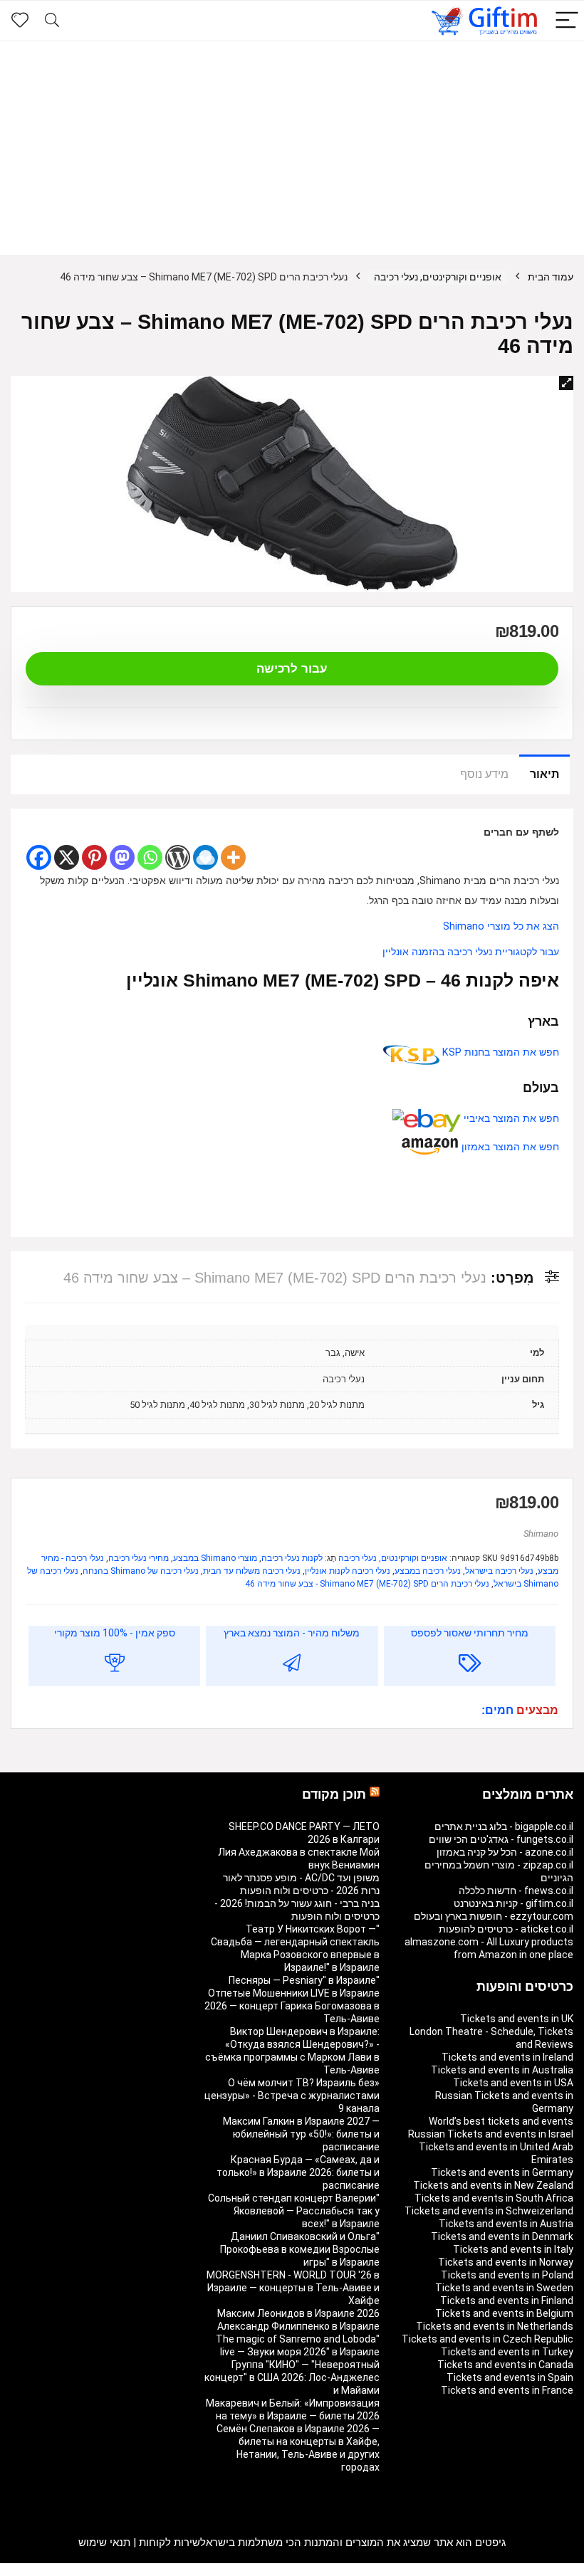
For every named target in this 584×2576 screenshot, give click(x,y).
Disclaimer (93, 2570)
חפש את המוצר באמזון (509, 1147)
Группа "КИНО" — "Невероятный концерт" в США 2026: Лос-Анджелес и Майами (292, 2377)
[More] (233, 857)
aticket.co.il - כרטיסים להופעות (506, 1929)
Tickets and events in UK (517, 2019)
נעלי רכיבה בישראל (499, 1571)
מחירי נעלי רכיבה (139, 1558)
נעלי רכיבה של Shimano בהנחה (141, 1571)
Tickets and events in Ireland (507, 2057)
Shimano (541, 1534)
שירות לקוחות (170, 2543)
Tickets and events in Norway (506, 2262)
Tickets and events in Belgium (504, 2313)
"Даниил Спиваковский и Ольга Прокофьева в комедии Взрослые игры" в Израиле (300, 2249)
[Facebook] (39, 857)
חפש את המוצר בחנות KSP (499, 1052)
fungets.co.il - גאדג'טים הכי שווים (501, 1839)
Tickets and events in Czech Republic (487, 2339)
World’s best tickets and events (501, 2121)
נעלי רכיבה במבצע (428, 1571)
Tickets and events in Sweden (504, 2288)
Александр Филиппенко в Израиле (298, 2326)
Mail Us (49, 2570)
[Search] (52, 21)
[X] (67, 857)
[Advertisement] (292, 148)
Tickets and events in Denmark (502, 2236)
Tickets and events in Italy (513, 2249)
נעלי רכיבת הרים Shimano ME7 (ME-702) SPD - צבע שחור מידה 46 (367, 1584)
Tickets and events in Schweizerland (489, 2211)
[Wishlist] (20, 21)
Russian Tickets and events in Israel (491, 2134)
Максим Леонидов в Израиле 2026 (298, 2313)
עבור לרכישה (292, 669)
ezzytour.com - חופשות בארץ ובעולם (494, 1916)
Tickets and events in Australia (502, 2070)
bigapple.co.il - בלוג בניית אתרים (504, 1826)
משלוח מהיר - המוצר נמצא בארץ (292, 1633)
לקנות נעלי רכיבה (292, 1558)
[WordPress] (178, 857)
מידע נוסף (484, 774)
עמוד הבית (551, 277)
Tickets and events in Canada (505, 2365)
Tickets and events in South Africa (494, 2198)
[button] (566, 383)
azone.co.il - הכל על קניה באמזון (505, 1852)
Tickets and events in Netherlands (495, 2326)
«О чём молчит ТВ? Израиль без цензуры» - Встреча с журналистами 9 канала (292, 2096)
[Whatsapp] (150, 857)
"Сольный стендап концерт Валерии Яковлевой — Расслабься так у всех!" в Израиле (294, 2211)
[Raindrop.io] (205, 857)
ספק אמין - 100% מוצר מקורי (115, 1633)
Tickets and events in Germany (502, 2172)
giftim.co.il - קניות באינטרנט (513, 1903)
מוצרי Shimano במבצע (215, 1558)
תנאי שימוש (104, 2543)
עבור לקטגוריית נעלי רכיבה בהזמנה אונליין (471, 952)
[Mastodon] (122, 857)
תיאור (544, 774)
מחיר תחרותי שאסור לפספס (470, 1633)
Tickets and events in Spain (510, 2377)
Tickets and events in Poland (507, 2275)
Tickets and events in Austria (506, 2224)
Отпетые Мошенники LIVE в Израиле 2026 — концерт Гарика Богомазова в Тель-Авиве (292, 2006)
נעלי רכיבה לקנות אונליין (348, 1571)
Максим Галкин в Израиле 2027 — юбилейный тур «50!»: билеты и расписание (301, 2134)
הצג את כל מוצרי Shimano (501, 926)
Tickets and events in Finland (507, 2301)
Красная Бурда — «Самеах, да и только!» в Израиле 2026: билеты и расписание (298, 2172)
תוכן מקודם (334, 1794)
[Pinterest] (94, 857)
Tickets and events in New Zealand (493, 2185)
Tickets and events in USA (513, 2083)
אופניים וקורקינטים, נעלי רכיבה (438, 277)
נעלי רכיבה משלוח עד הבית (252, 1571)
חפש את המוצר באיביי (510, 1119)
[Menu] (567, 21)
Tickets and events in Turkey (507, 2352)
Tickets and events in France (507, 2390)
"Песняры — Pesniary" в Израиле (304, 1980)
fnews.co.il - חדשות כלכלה (516, 1891)
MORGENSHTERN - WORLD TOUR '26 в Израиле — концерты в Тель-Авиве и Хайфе (293, 2288)
